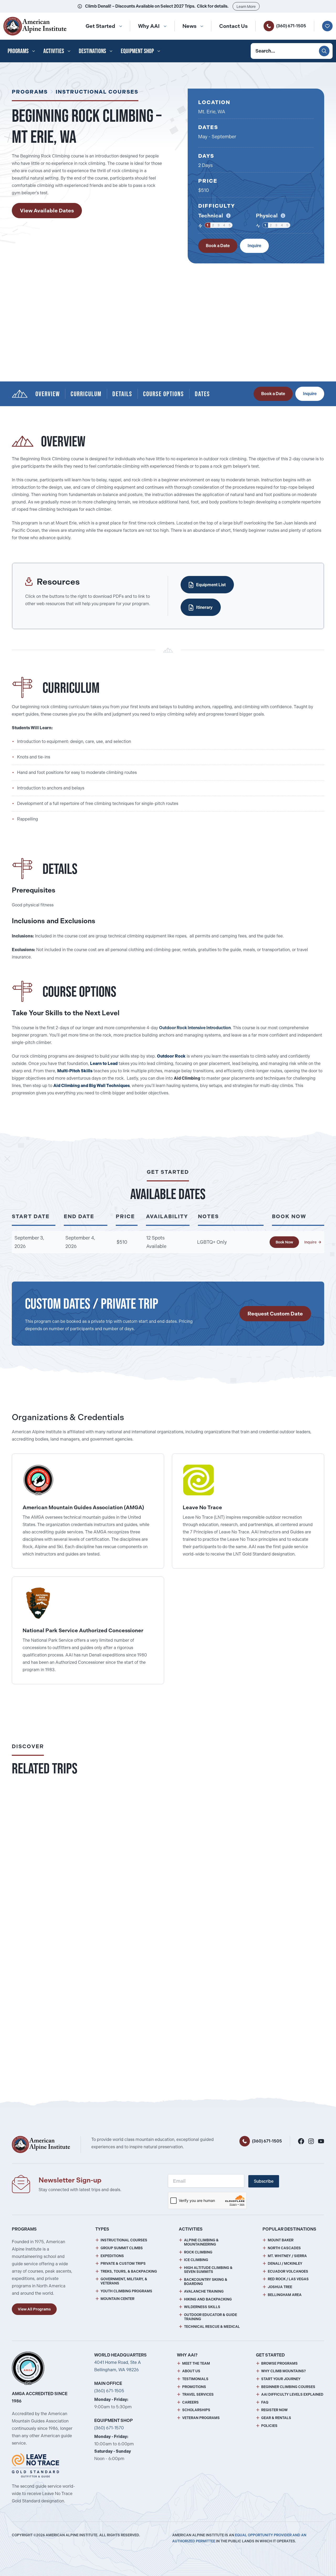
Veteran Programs (201, 2418)
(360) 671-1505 (291, 26)
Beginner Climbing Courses (288, 2387)
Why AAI (149, 26)
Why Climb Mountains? (283, 2371)
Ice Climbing (196, 2260)
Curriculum (86, 394)
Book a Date (218, 246)
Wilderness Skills (202, 2307)
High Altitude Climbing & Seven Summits (208, 2270)
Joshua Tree (280, 2287)
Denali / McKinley (285, 2264)
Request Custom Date (275, 1314)
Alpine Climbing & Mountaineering (201, 2242)
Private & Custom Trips (123, 2264)
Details (122, 394)
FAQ (265, 2402)
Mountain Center (117, 2299)
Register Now (274, 2410)
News (189, 26)
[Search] (324, 51)
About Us (191, 2371)
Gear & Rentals (276, 2418)
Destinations (92, 51)
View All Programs (34, 2309)
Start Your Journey (281, 2379)
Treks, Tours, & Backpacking (129, 2271)
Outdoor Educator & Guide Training (211, 2317)
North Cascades (284, 2248)
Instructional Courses (97, 92)
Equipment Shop (137, 51)
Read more (120, 1902)
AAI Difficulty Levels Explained (292, 2394)
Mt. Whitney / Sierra (287, 2256)
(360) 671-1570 (109, 2428)
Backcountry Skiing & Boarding (206, 2282)
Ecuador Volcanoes (288, 2271)
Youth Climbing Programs (126, 2291)
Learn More (246, 7)
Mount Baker (281, 2240)
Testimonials (195, 2379)
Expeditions (112, 2256)
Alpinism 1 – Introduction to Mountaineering (69, 2024)
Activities (54, 51)
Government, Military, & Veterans (124, 2281)
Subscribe (264, 2181)
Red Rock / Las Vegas (288, 2279)
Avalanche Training (204, 2291)
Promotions (194, 2387)
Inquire (254, 246)
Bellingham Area (285, 2295)
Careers (190, 2402)
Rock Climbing (198, 2252)
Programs (18, 51)
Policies (269, 2426)
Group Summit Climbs (122, 2248)
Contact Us (233, 26)
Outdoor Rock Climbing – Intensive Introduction (74, 1885)
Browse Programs (279, 2363)
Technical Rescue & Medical (212, 2327)
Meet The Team (196, 2363)
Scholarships (196, 2410)
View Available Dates (47, 211)
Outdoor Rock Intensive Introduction (195, 1028)
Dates (202, 394)
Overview (48, 394)
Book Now (284, 1242)
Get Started (100, 26)
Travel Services (198, 2394)
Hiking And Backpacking (208, 2299)
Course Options (164, 394)
